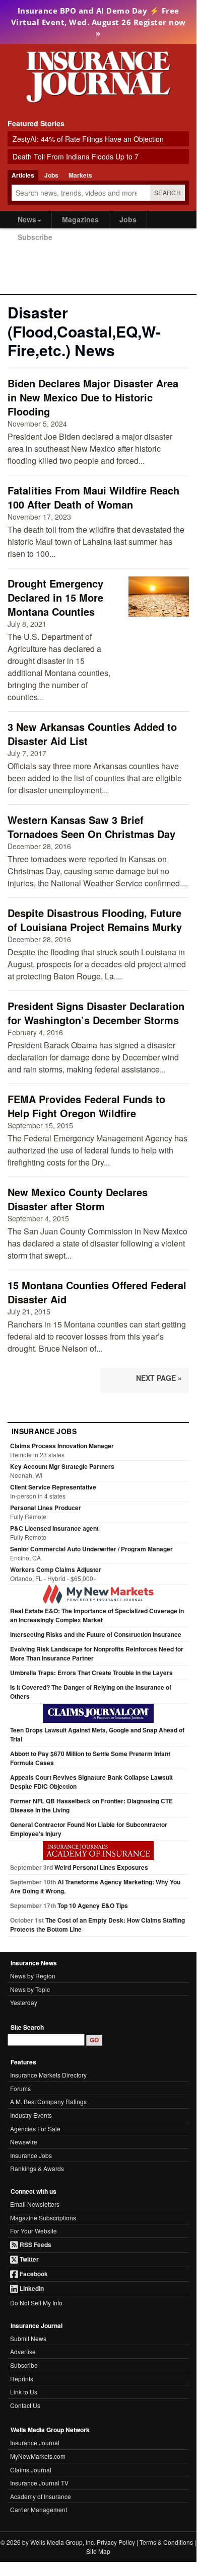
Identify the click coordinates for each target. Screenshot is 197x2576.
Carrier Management (39, 2509)
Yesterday (24, 2002)
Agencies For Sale (35, 2129)
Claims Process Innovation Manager (62, 1446)
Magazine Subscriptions (43, 2218)
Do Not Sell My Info (36, 2303)
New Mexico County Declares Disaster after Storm (78, 1199)
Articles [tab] (23, 175)
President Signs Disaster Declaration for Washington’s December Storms (96, 1013)
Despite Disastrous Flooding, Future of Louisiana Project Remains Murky (95, 920)
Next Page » (159, 1378)
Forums (20, 2088)
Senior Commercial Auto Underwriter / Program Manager (91, 1549)
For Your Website (34, 2231)
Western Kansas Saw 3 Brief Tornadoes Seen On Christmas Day (91, 827)
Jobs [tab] (51, 175)
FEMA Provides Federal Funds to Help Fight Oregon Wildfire (86, 1106)
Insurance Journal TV (39, 2483)
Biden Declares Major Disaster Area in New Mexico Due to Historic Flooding (93, 397)
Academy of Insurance (41, 2496)
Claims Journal (31, 2470)
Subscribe (35, 237)
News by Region (33, 1976)
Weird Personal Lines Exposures (101, 1867)
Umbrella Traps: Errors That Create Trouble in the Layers (91, 1673)
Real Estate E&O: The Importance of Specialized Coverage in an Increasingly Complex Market (97, 1615)
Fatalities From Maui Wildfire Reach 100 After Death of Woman (93, 497)
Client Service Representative (53, 1487)
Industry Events (31, 2115)
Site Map (98, 2551)
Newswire (24, 2142)
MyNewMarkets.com (38, 2456)
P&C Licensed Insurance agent (54, 1528)
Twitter (28, 2259)
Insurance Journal (35, 2442)
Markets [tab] (80, 175)
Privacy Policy (116, 2542)
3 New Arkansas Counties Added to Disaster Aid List (92, 734)
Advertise (23, 2351)
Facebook (33, 2274)
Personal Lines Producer (46, 1508)
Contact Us (25, 2405)
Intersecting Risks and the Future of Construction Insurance (96, 1634)
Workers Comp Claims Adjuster (56, 1569)
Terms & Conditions (166, 2542)
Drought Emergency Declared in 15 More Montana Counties (55, 597)
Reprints (22, 2379)
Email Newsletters (35, 2204)
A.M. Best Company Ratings (48, 2101)
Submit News (28, 2338)
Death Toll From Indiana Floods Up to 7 (76, 156)
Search (168, 192)
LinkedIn (31, 2288)
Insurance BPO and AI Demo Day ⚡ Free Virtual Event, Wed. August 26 (98, 22)
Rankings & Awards (37, 2168)
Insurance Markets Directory (48, 2075)
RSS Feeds (35, 2245)
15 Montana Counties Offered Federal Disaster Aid (97, 1292)
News (27, 219)
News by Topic (30, 1989)
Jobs (128, 219)
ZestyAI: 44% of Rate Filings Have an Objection (88, 139)
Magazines (80, 219)
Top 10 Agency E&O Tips (93, 1905)
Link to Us (24, 2392)
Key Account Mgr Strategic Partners (62, 1466)
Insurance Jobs (31, 2155)
